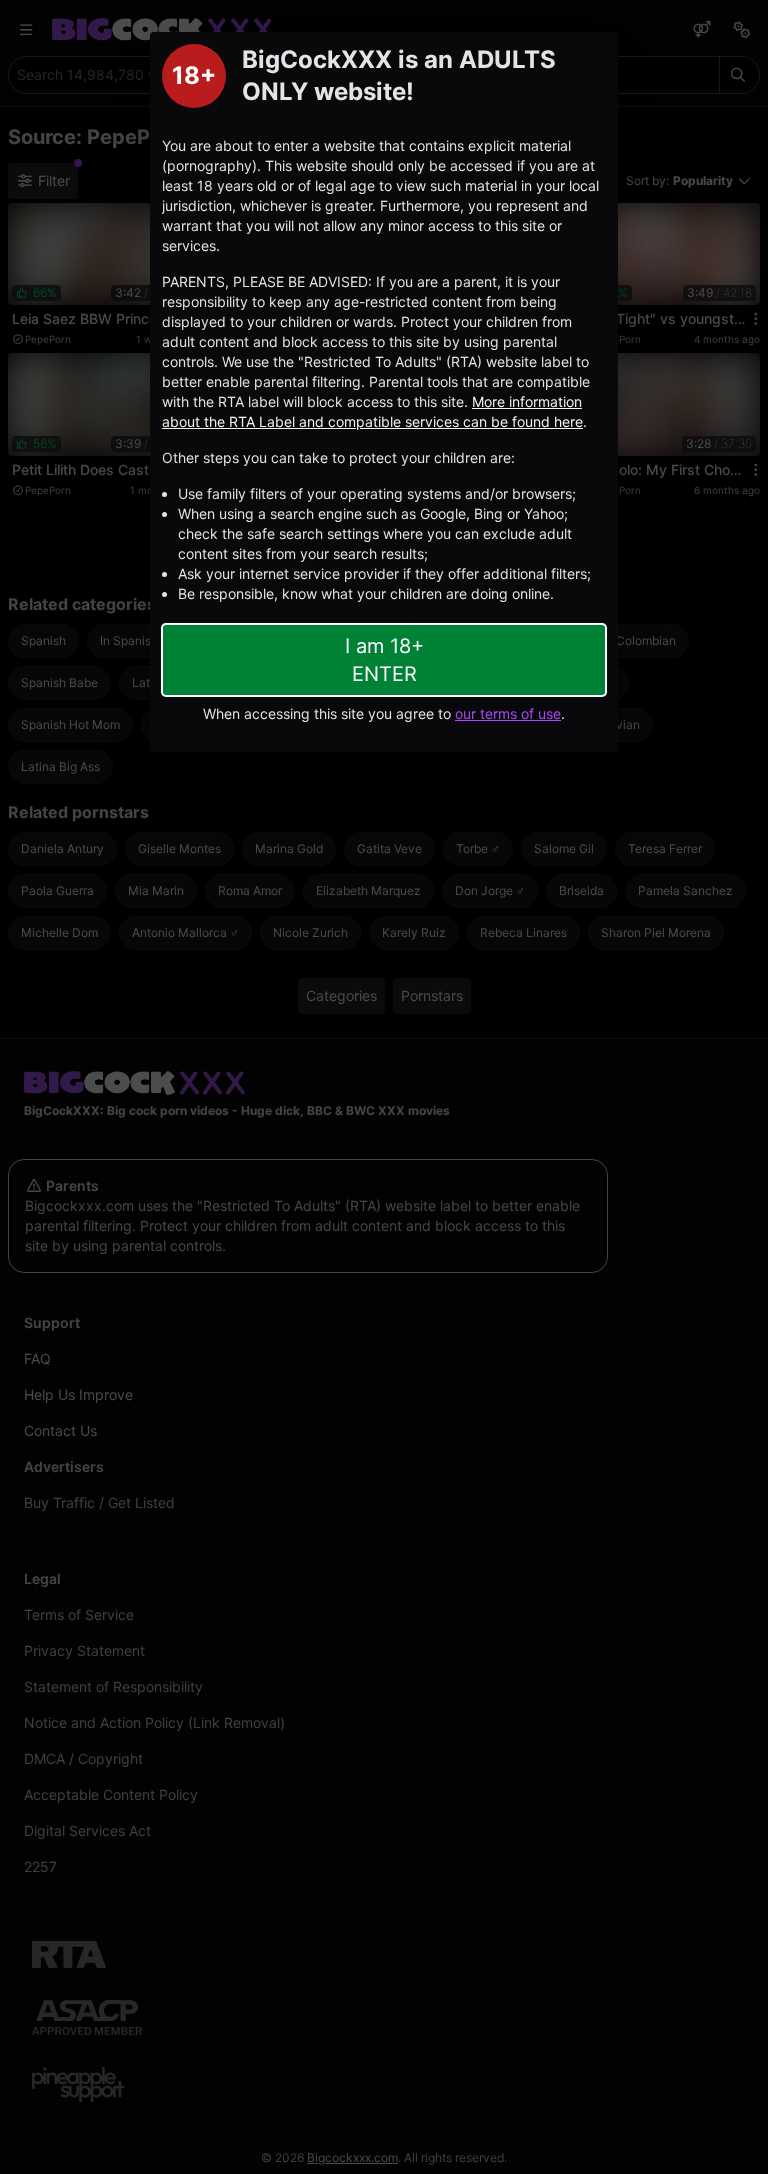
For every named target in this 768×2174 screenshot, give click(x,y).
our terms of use (508, 713)
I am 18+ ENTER (384, 660)
